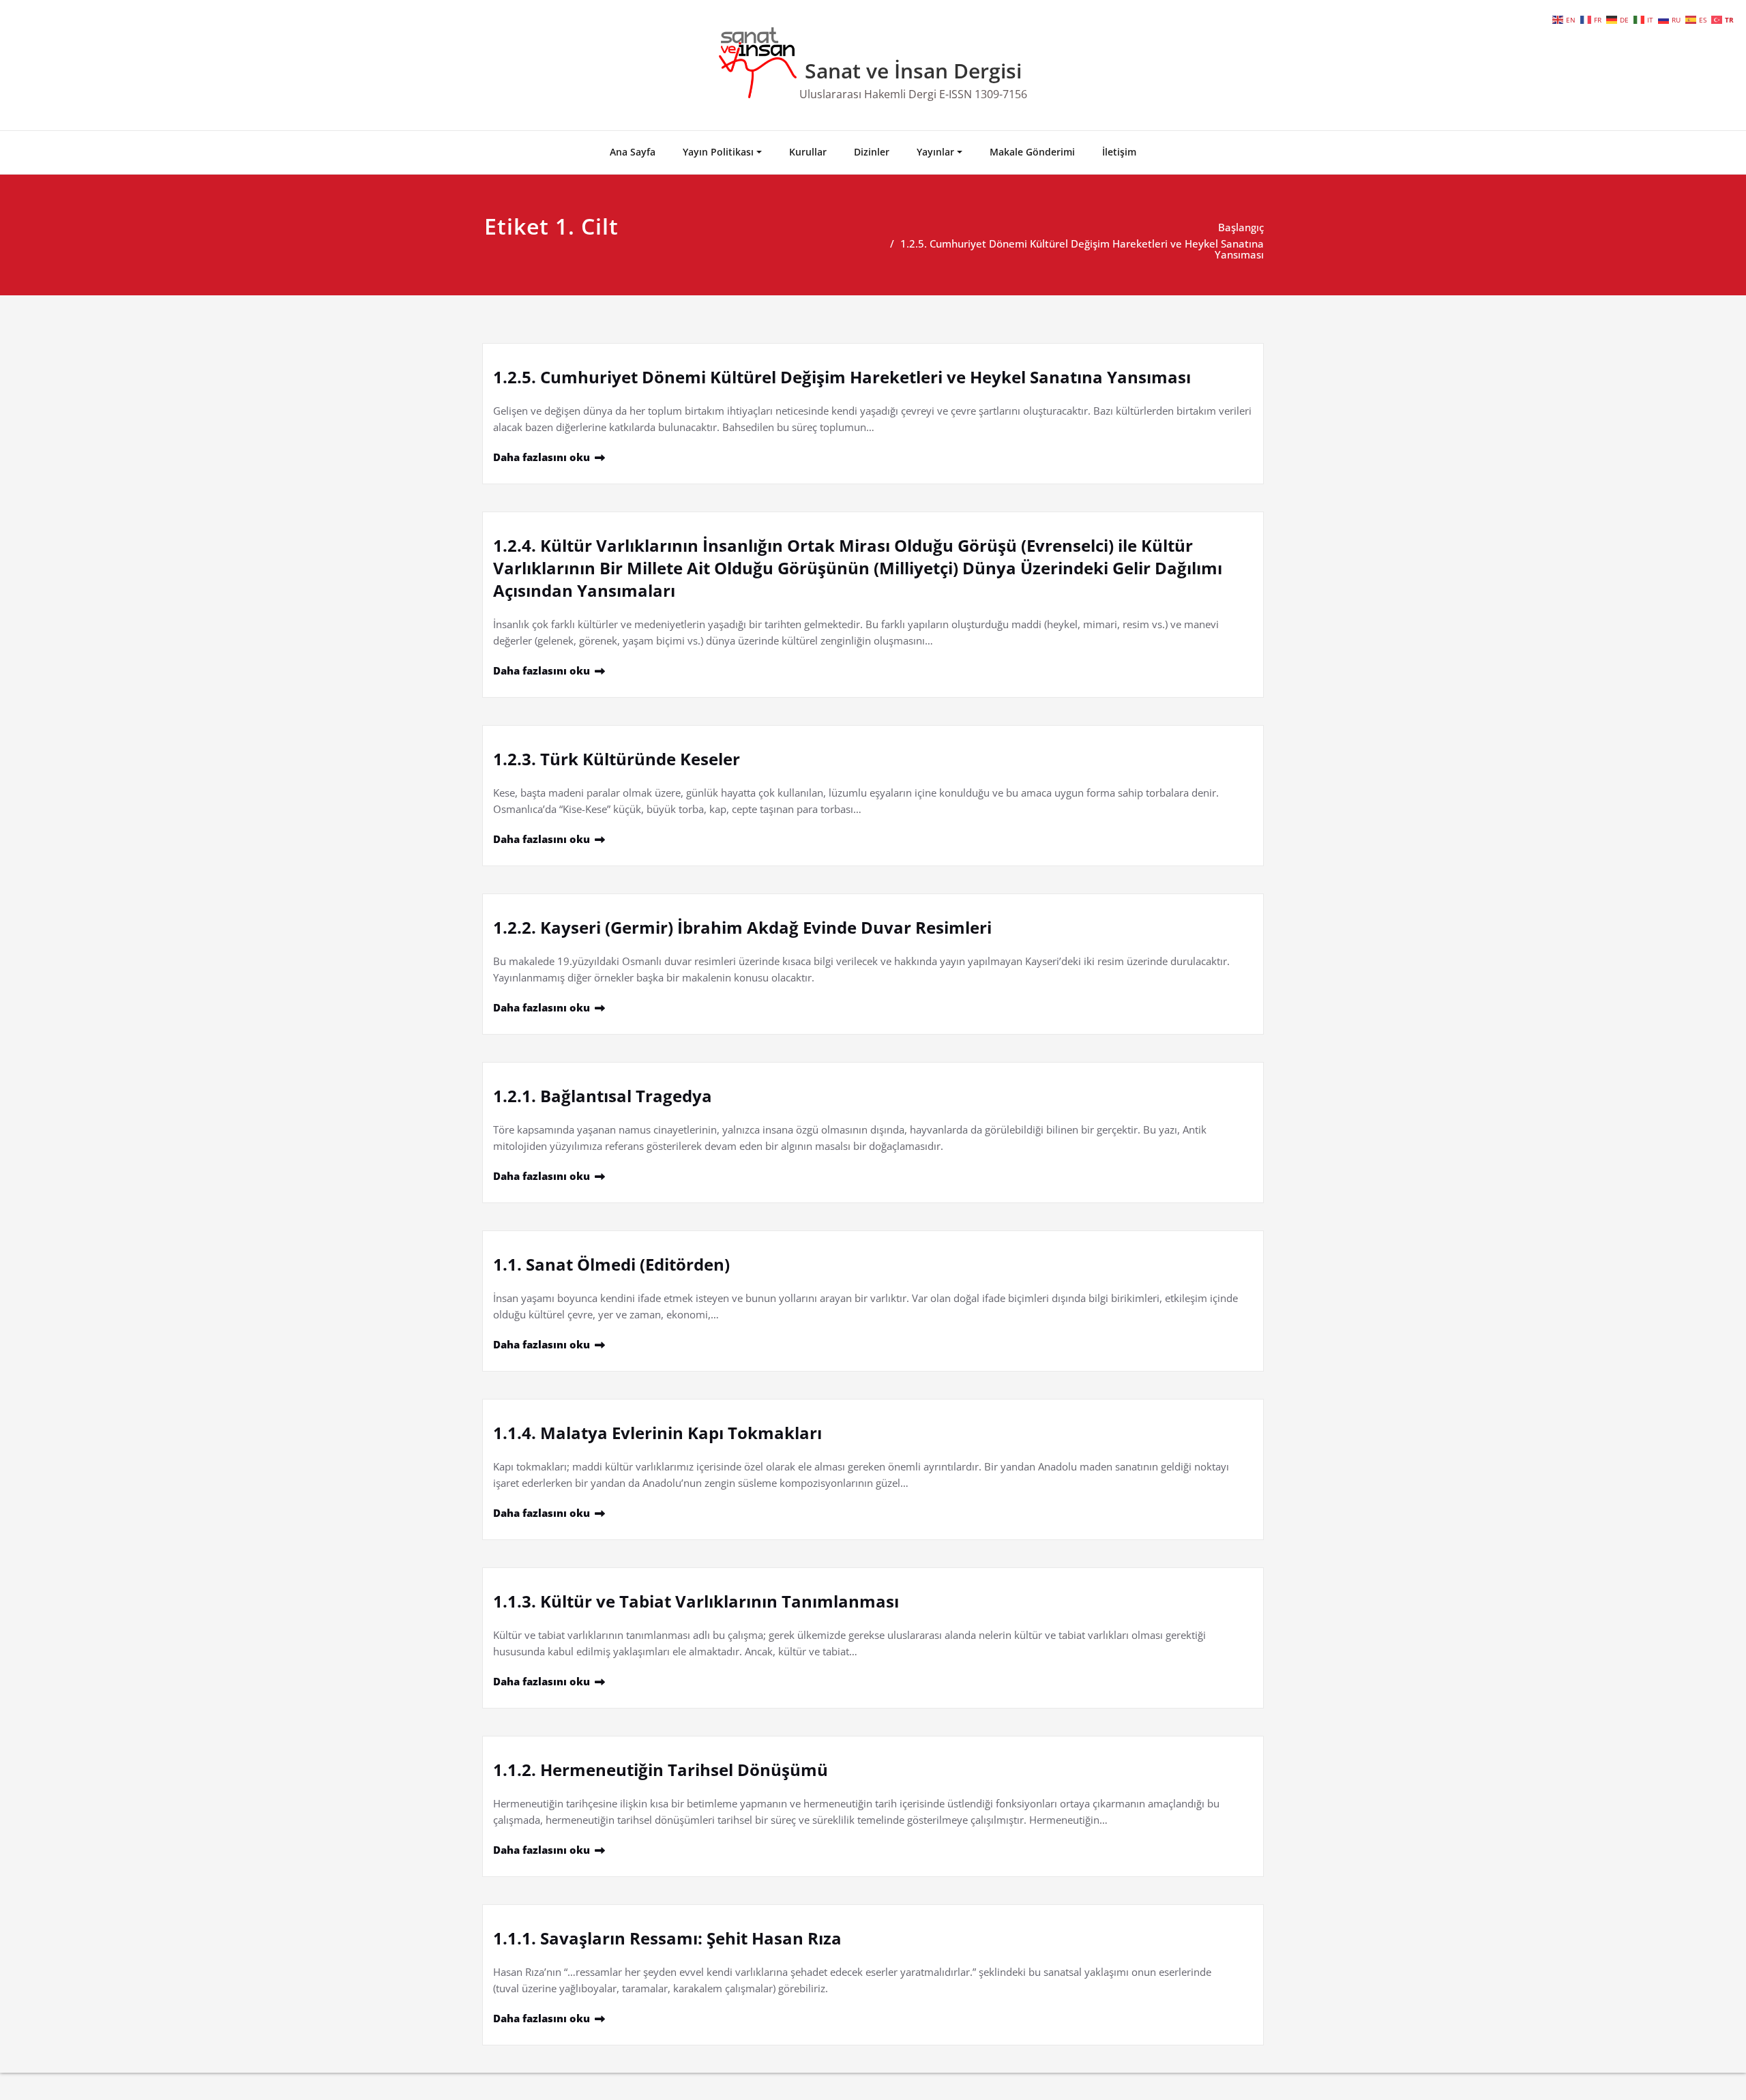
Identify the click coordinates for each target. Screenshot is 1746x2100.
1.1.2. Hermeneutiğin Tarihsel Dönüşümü (661, 1770)
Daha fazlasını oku (542, 457)
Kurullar (808, 152)
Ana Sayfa (633, 152)
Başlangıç (1241, 227)
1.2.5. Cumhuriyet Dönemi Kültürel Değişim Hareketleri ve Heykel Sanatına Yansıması (1082, 249)
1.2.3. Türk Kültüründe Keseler (617, 759)
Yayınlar (935, 152)
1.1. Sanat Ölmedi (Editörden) (611, 1264)
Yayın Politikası (718, 152)
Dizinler (872, 152)
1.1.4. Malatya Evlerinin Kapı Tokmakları (657, 1433)
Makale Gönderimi (1032, 152)
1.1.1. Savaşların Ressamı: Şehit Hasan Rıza (667, 1938)
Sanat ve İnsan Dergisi (913, 71)
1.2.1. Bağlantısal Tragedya (603, 1096)
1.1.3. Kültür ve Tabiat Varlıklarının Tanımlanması (696, 1601)
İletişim (1119, 152)
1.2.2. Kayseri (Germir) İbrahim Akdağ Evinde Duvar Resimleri (742, 927)
